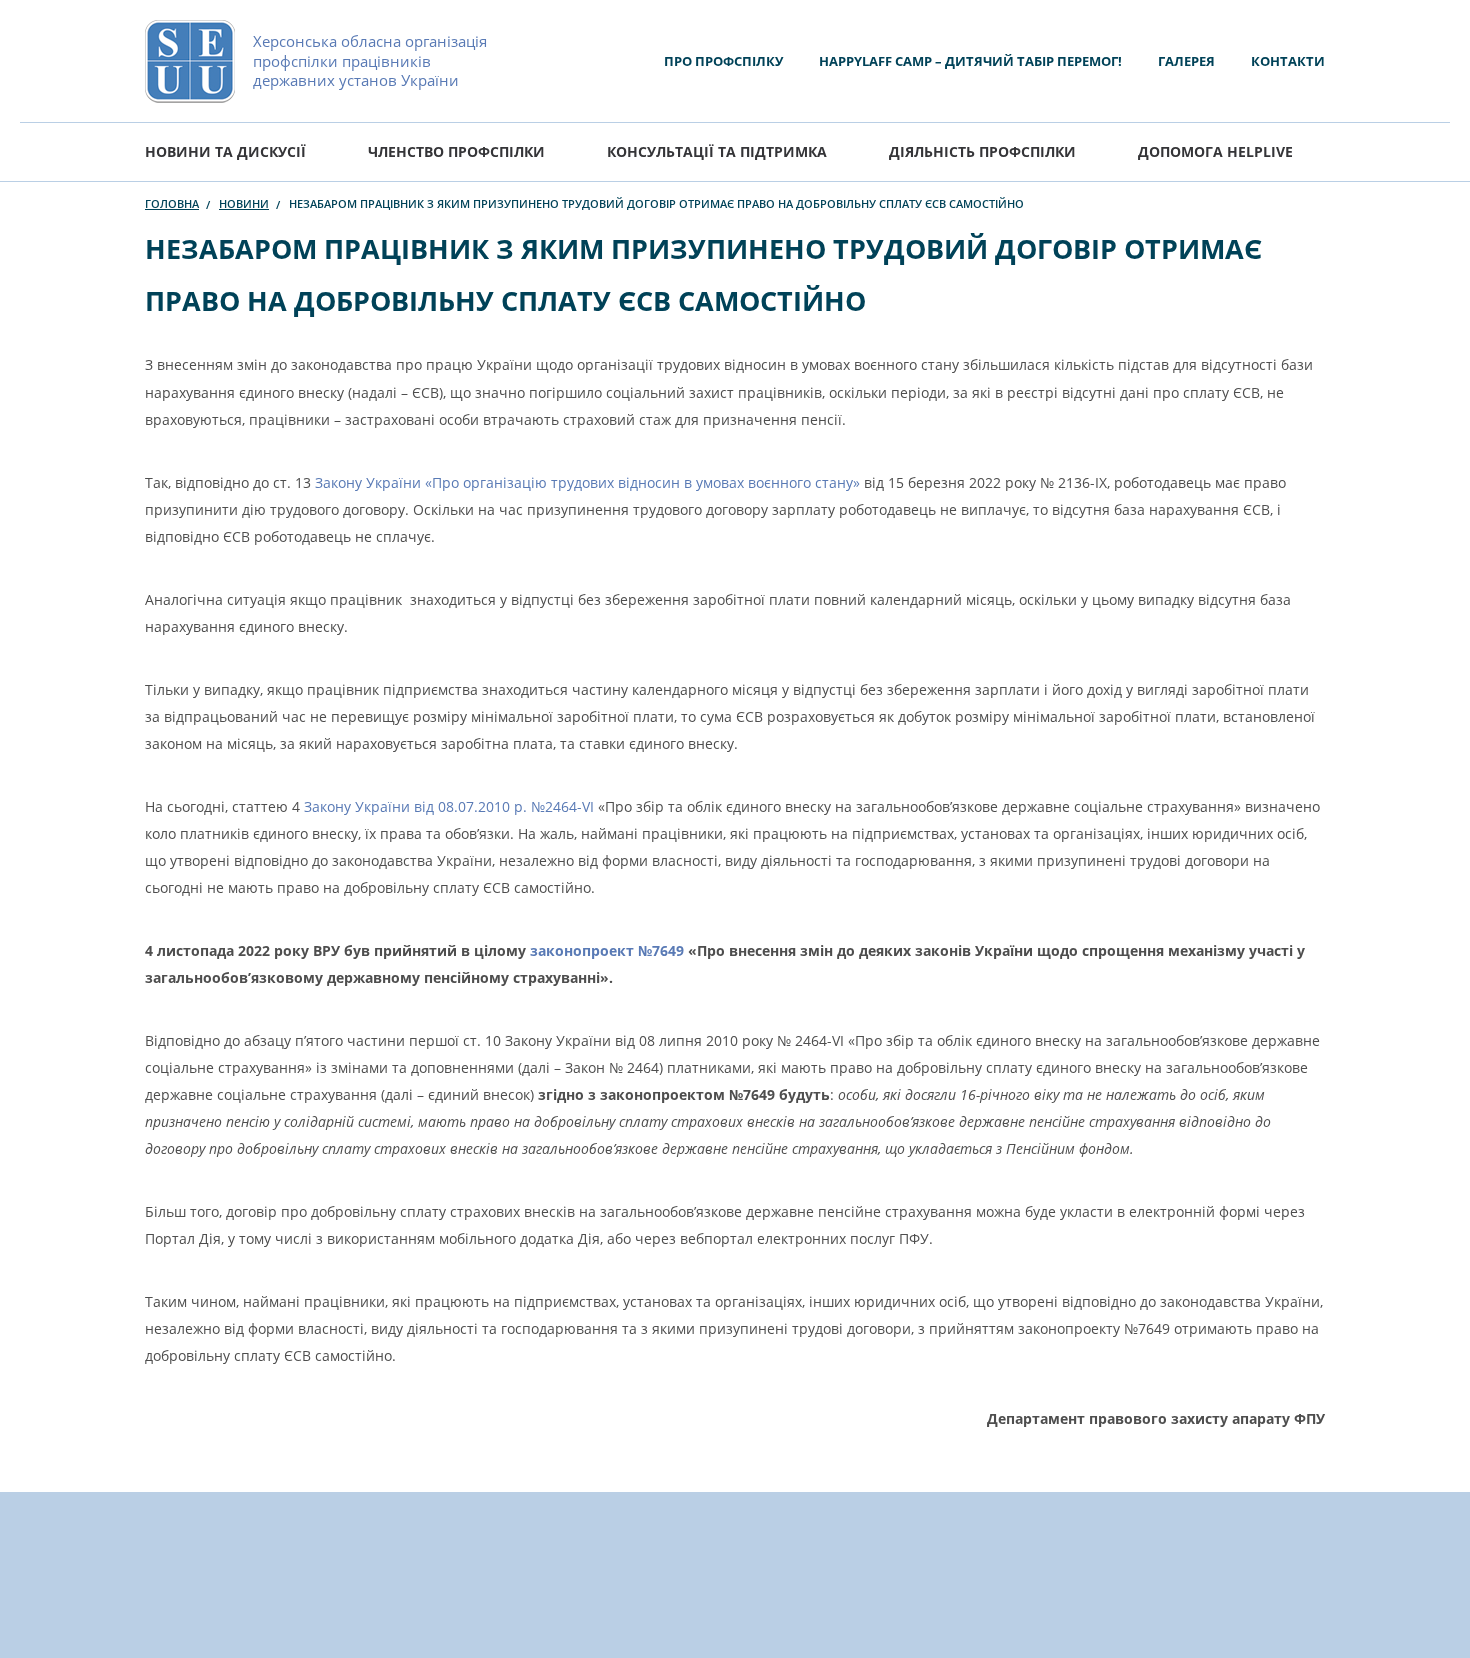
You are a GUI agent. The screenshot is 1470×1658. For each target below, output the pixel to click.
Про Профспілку (723, 61)
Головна (172, 203)
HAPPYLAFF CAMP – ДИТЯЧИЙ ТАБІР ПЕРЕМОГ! (970, 61)
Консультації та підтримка (717, 151)
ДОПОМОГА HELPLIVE (1215, 151)
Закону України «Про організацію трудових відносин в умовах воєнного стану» (589, 482)
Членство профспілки (456, 151)
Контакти (1288, 61)
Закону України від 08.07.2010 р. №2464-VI (449, 806)
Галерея (1186, 61)
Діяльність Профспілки (982, 151)
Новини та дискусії (225, 151)
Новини (244, 203)
